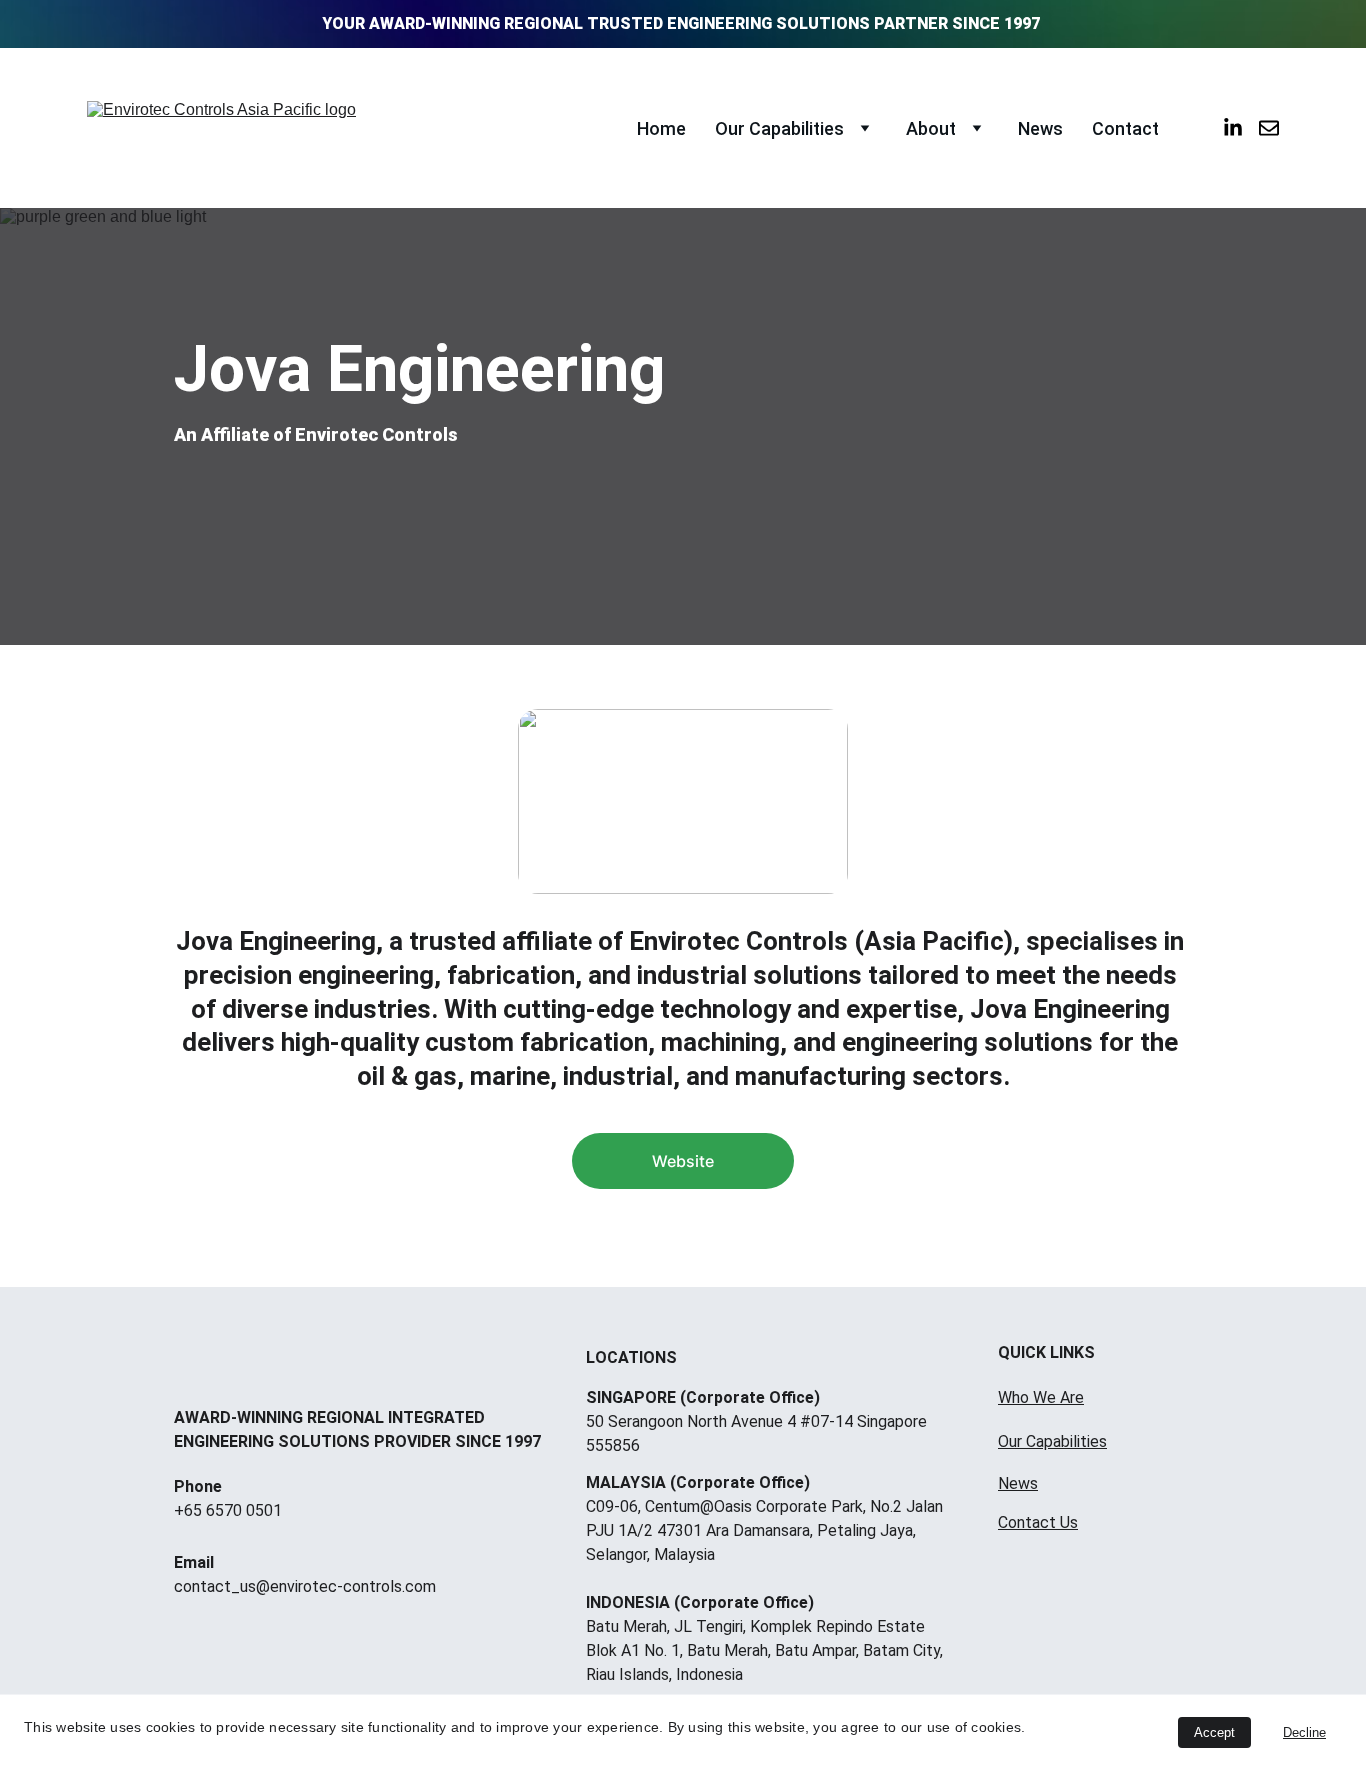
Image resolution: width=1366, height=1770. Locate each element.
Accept (1214, 1732)
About (931, 128)
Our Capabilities (779, 128)
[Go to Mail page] (1269, 128)
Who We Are (1041, 1397)
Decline (1304, 1732)
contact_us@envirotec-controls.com (305, 1586)
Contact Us (1038, 1522)
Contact (1125, 128)
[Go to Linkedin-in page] (1241, 128)
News (1040, 128)
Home (661, 128)
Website (683, 1161)
